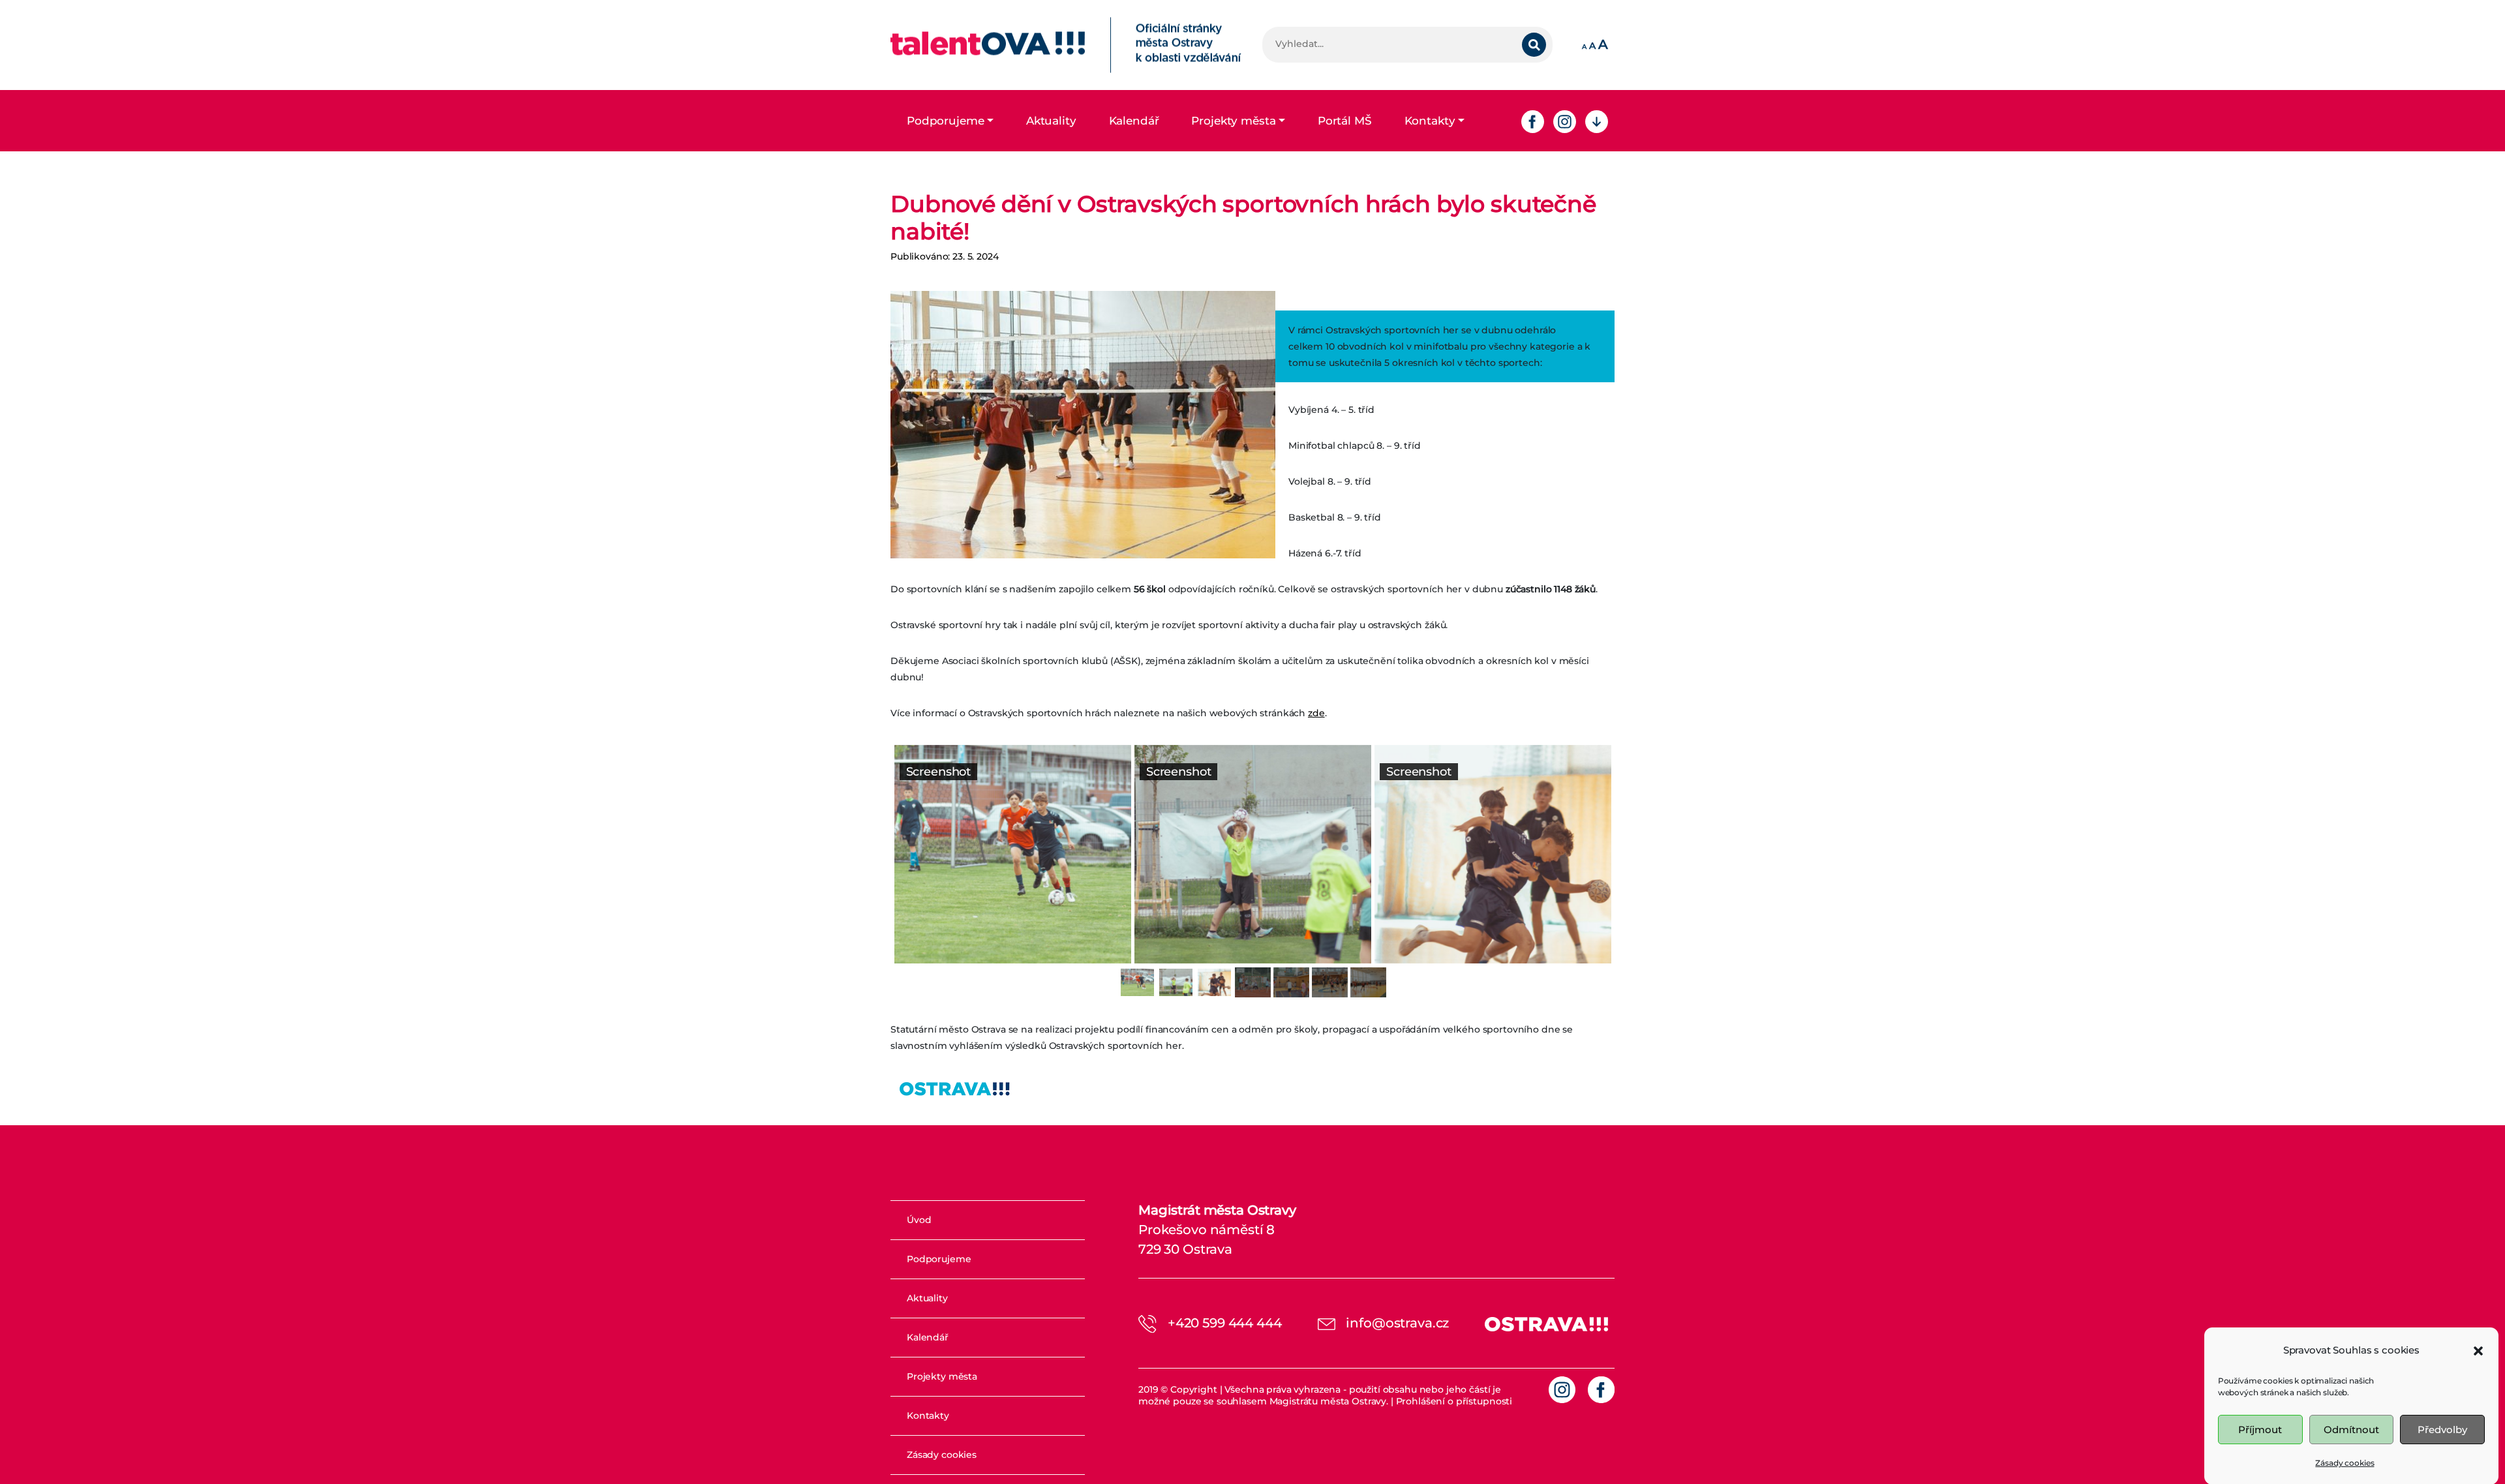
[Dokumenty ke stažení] (1597, 121)
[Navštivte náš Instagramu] (1565, 121)
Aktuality (1051, 121)
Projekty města (1233, 121)
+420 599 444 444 (1225, 1323)
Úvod (919, 1220)
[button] (2478, 1350)
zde (1316, 713)
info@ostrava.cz (1397, 1323)
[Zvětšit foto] (1083, 425)
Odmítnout (2351, 1430)
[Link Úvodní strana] (1066, 45)
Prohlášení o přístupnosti (1454, 1401)
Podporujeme (945, 121)
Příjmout (2260, 1430)
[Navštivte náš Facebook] (1533, 121)
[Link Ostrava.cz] (1546, 1323)
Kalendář (1134, 121)
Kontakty (1430, 121)
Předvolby (2442, 1430)
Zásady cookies (2345, 1462)
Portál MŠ (1345, 121)
